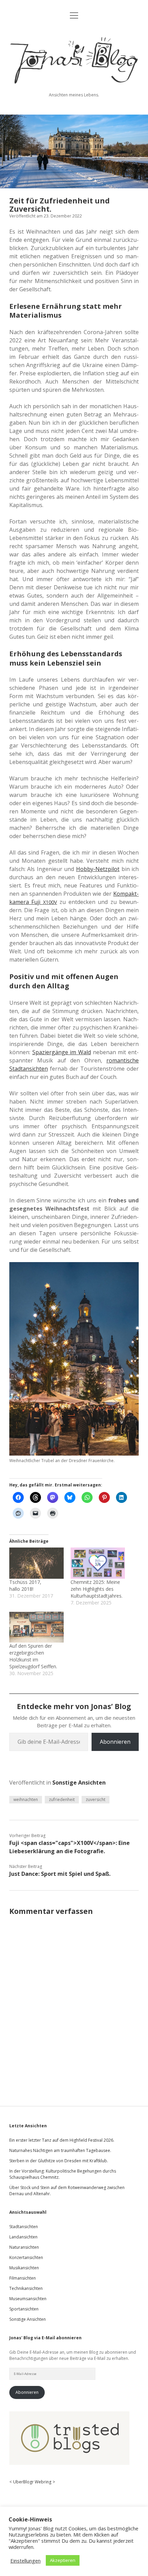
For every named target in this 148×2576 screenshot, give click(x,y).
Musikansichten (24, 2268)
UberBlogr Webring (32, 2482)
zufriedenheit (62, 1799)
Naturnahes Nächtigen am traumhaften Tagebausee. (60, 2150)
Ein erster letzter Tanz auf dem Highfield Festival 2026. (62, 2140)
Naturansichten (24, 2247)
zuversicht (96, 1799)
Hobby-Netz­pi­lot (98, 869)
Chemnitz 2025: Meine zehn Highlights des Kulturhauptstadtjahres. (97, 1589)
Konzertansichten (26, 2257)
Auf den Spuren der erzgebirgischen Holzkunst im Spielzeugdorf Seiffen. (33, 1656)
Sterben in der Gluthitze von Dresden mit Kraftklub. (59, 2161)
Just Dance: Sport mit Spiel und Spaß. (60, 1874)
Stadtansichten (24, 2227)
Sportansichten (24, 2309)
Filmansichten (23, 2278)
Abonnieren (115, 1742)
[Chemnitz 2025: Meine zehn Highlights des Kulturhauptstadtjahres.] (98, 1563)
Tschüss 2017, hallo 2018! (25, 1585)
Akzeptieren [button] (63, 2560)
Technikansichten (26, 2288)
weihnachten (26, 1799)
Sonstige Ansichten (79, 1783)
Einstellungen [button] (25, 2561)
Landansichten (23, 2237)
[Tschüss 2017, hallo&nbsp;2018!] (36, 1563)
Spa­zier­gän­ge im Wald (62, 1052)
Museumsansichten (28, 2299)
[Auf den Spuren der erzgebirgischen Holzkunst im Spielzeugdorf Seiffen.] (36, 1627)
